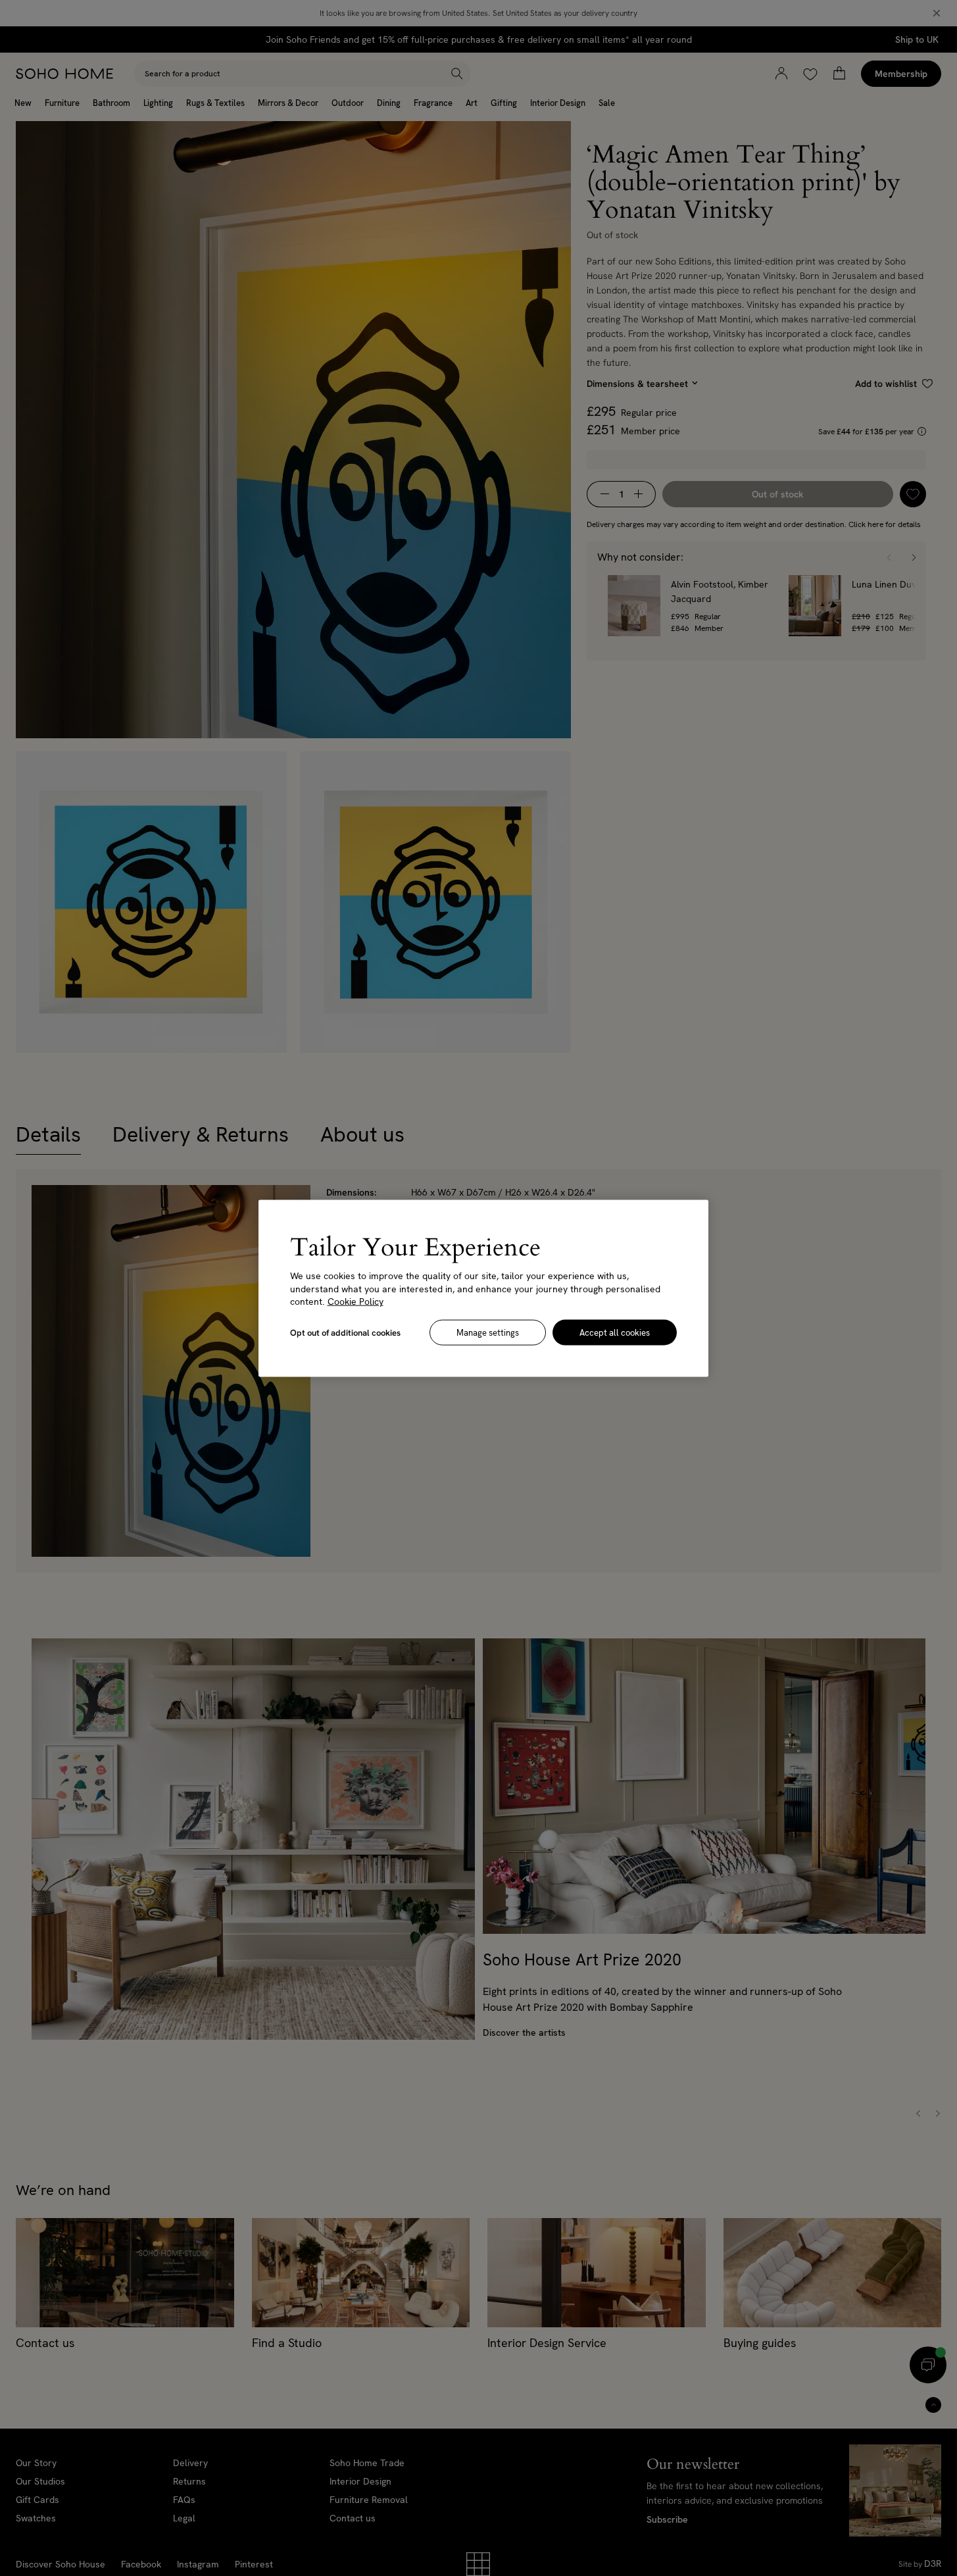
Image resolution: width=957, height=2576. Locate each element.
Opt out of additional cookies (345, 1332)
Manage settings (488, 1332)
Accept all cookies (615, 1332)
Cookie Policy (356, 1301)
